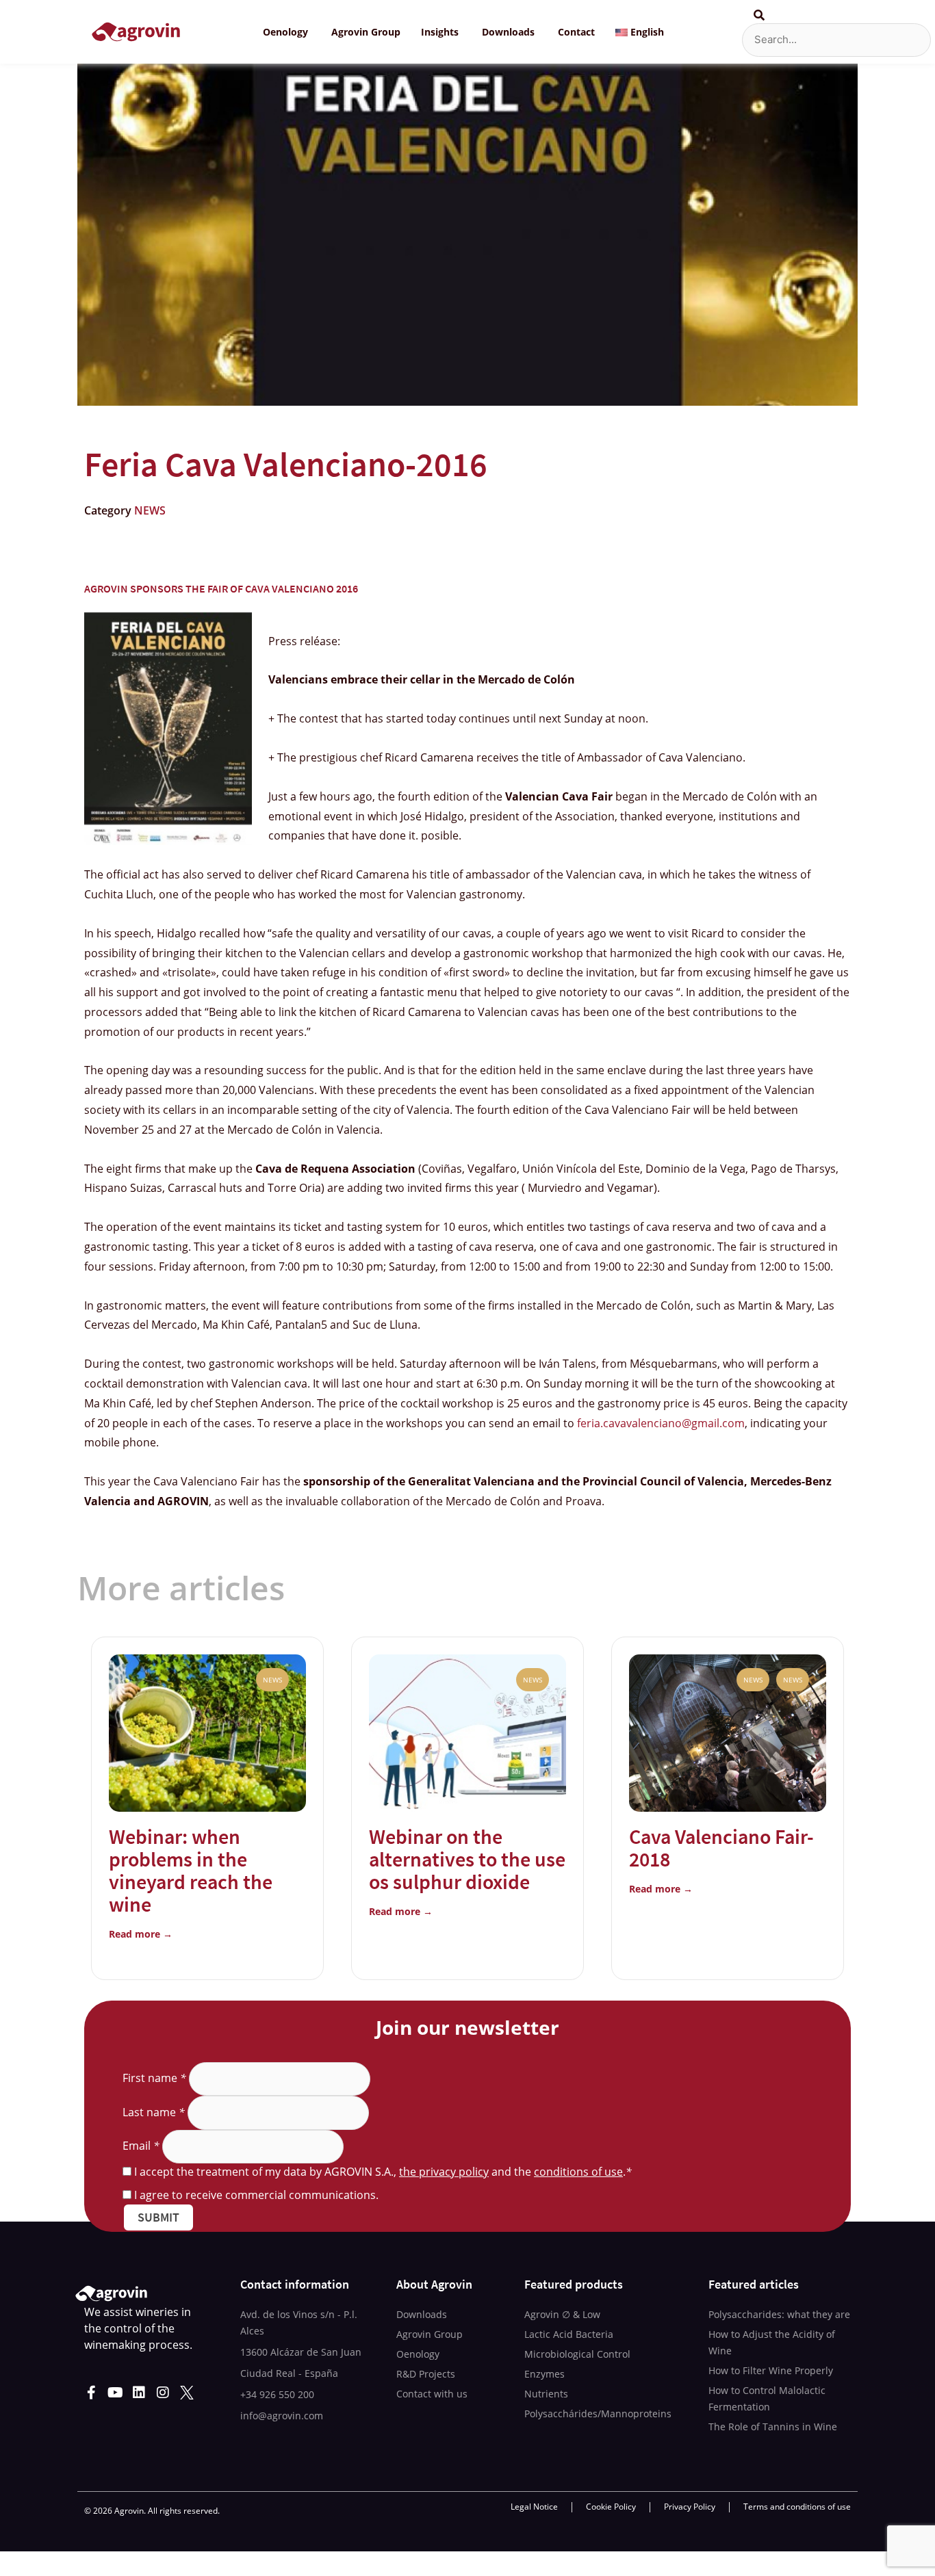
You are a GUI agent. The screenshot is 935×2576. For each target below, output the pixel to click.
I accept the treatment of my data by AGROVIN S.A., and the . (383, 2172)
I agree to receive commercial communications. (256, 2195)
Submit (158, 2217)
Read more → (141, 1934)
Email (141, 2146)
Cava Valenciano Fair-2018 (721, 1848)
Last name (154, 2112)
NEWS (150, 510)
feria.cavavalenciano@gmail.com (661, 1423)
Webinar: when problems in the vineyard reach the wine (191, 1870)
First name (154, 2078)
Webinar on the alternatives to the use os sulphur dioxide (467, 1859)
